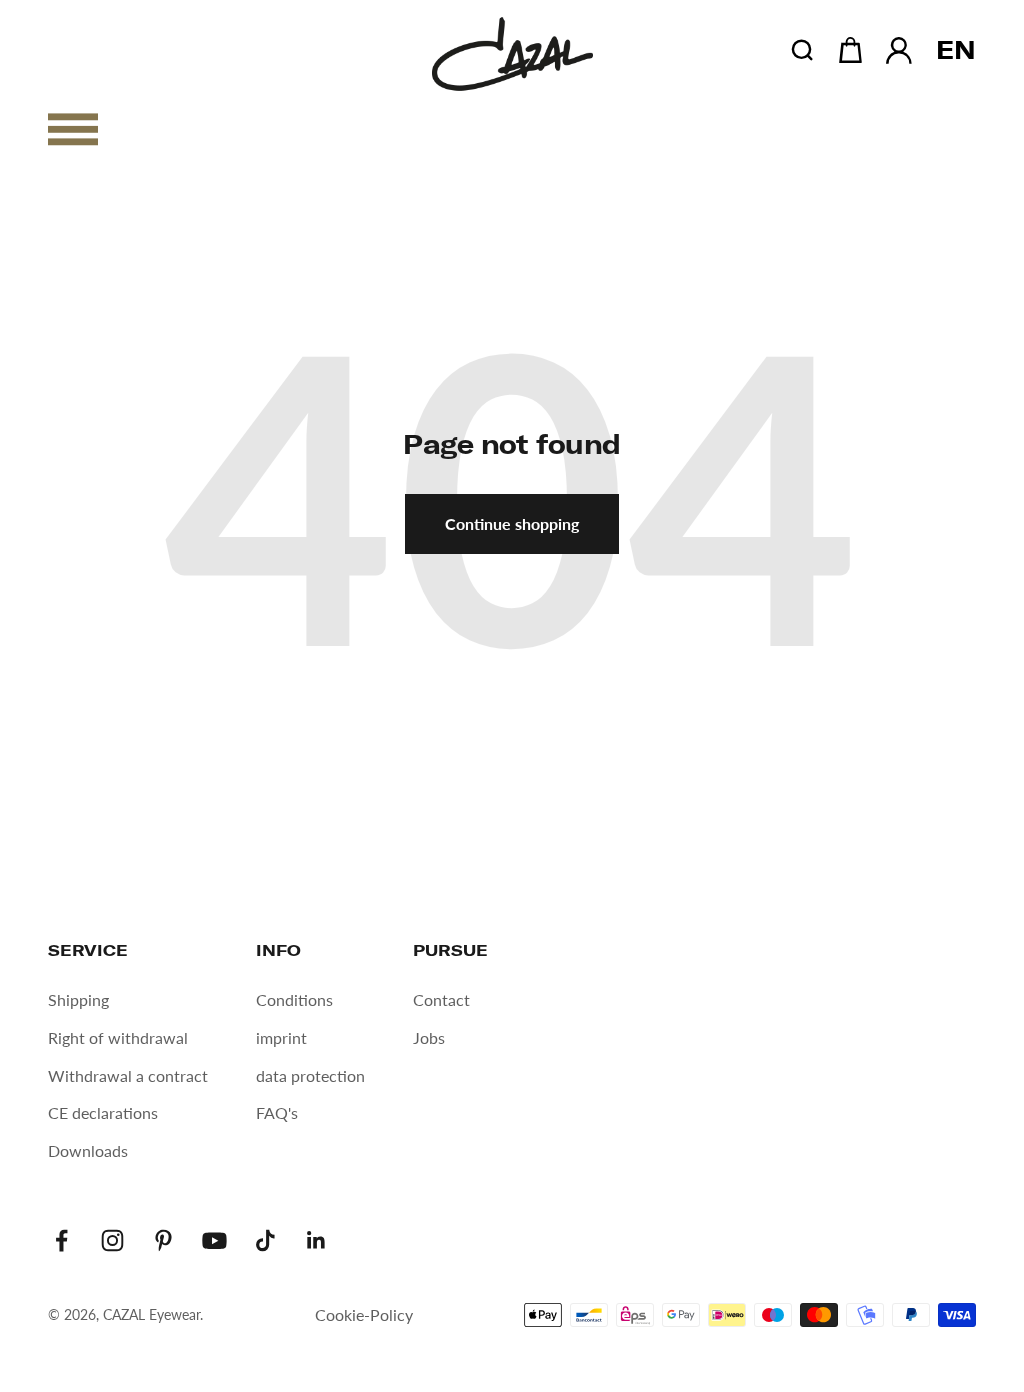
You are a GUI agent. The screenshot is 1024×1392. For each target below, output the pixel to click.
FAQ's (277, 1112)
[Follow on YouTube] (214, 1240)
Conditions (294, 999)
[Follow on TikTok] (265, 1240)
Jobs (429, 1037)
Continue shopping (512, 523)
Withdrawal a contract (128, 1075)
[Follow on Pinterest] (163, 1240)
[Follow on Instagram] (112, 1240)
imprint (281, 1037)
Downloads (88, 1150)
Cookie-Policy (364, 1314)
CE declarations (103, 1112)
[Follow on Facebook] (61, 1240)
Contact (441, 999)
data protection (310, 1075)
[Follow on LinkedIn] (316, 1240)
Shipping (78, 999)
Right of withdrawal (118, 1037)
